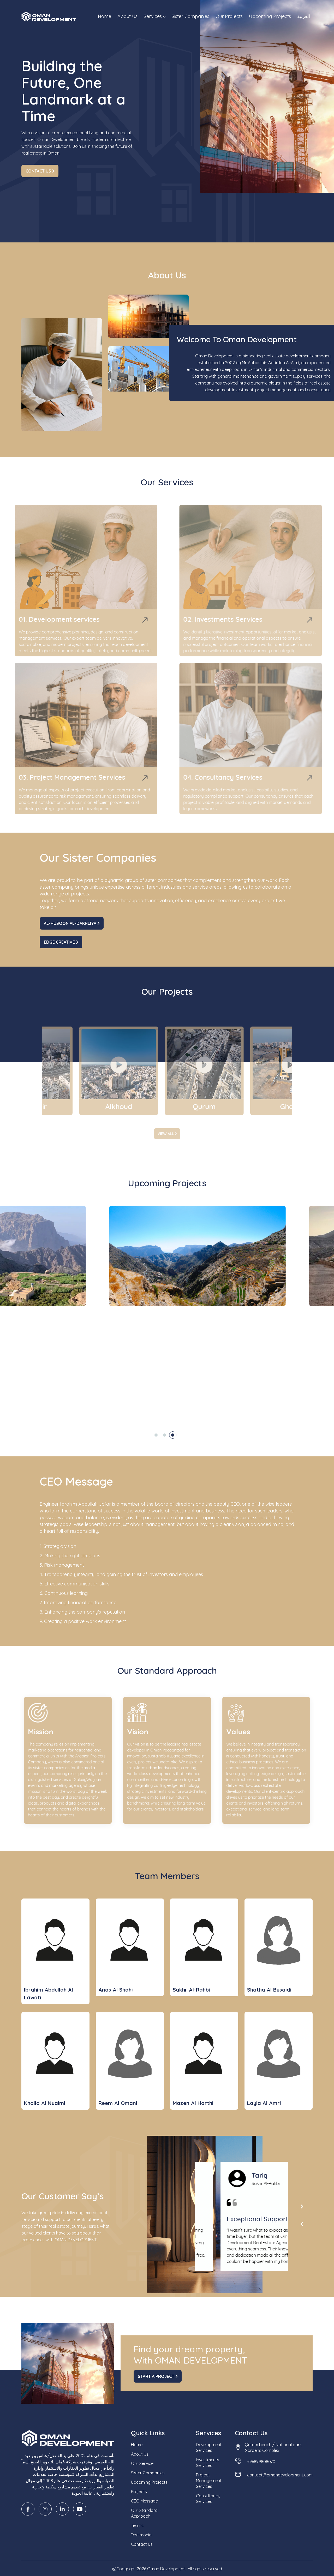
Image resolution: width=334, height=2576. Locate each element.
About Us (127, 16)
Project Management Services (209, 2481)
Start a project (157, 2376)
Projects (139, 2492)
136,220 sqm (137, 1375)
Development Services (209, 2447)
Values (237, 1730)
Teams (137, 2525)
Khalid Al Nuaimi (45, 2103)
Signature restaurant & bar (151, 1392)
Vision (136, 1730)
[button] (156, 1435)
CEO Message (144, 2501)
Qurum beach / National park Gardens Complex (273, 2447)
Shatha (238, 2175)
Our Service (142, 2463)
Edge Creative (60, 942)
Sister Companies (190, 16)
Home (105, 16)
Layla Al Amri (264, 2103)
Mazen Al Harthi (193, 2103)
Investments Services (208, 2463)
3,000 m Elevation (214, 1375)
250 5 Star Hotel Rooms (220, 1383)
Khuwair (197, 1112)
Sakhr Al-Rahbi (191, 1990)
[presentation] (302, 2207)
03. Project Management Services (79, 777)
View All (166, 1134)
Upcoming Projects (270, 16)
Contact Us (39, 171)
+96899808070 (261, 2462)
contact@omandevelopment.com (280, 2475)
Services (153, 16)
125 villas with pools (144, 1383)
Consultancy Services (208, 2499)
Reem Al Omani (118, 2103)
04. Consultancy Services (214, 777)
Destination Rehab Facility (222, 1392)
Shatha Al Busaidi (269, 1990)
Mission (39, 1730)
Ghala (98, 1112)
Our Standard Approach (144, 2513)
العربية (304, 16)
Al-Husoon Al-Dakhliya (71, 923)
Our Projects (229, 16)
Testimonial (142, 2535)
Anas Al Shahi (116, 1990)
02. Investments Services (214, 619)
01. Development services (66, 619)
